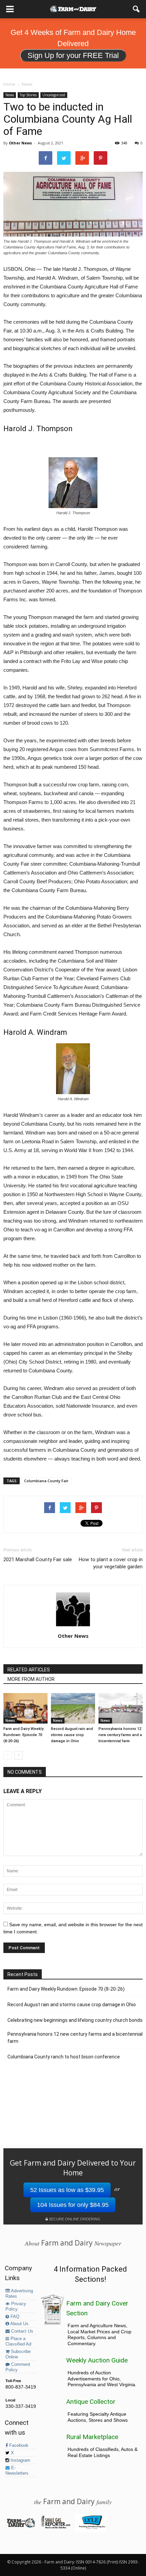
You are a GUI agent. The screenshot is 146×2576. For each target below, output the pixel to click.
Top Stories (28, 95)
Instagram (20, 2460)
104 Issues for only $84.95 (73, 2205)
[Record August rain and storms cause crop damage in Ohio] (73, 1708)
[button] (136, 9)
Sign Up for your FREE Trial (73, 55)
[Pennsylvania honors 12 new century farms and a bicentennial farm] (121, 1708)
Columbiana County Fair (46, 1481)
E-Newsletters (17, 2471)
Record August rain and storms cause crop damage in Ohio (72, 1735)
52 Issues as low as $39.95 (67, 2190)
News (10, 95)
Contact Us (22, 2331)
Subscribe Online (18, 2354)
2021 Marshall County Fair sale (38, 1559)
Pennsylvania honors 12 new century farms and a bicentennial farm (120, 1735)
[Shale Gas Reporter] (56, 2527)
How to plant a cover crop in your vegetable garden (111, 1563)
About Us (19, 2324)
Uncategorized (54, 95)
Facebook (18, 2446)
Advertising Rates (19, 2294)
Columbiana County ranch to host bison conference (64, 2057)
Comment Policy (18, 2367)
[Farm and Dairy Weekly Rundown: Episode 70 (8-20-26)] (25, 1708)
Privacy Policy (16, 2307)
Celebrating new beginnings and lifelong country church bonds (75, 2020)
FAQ (14, 2317)
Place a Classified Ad (18, 2341)
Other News (20, 143)
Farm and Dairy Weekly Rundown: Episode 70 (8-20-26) (23, 1735)
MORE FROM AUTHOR (31, 1679)
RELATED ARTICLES (29, 1670)
